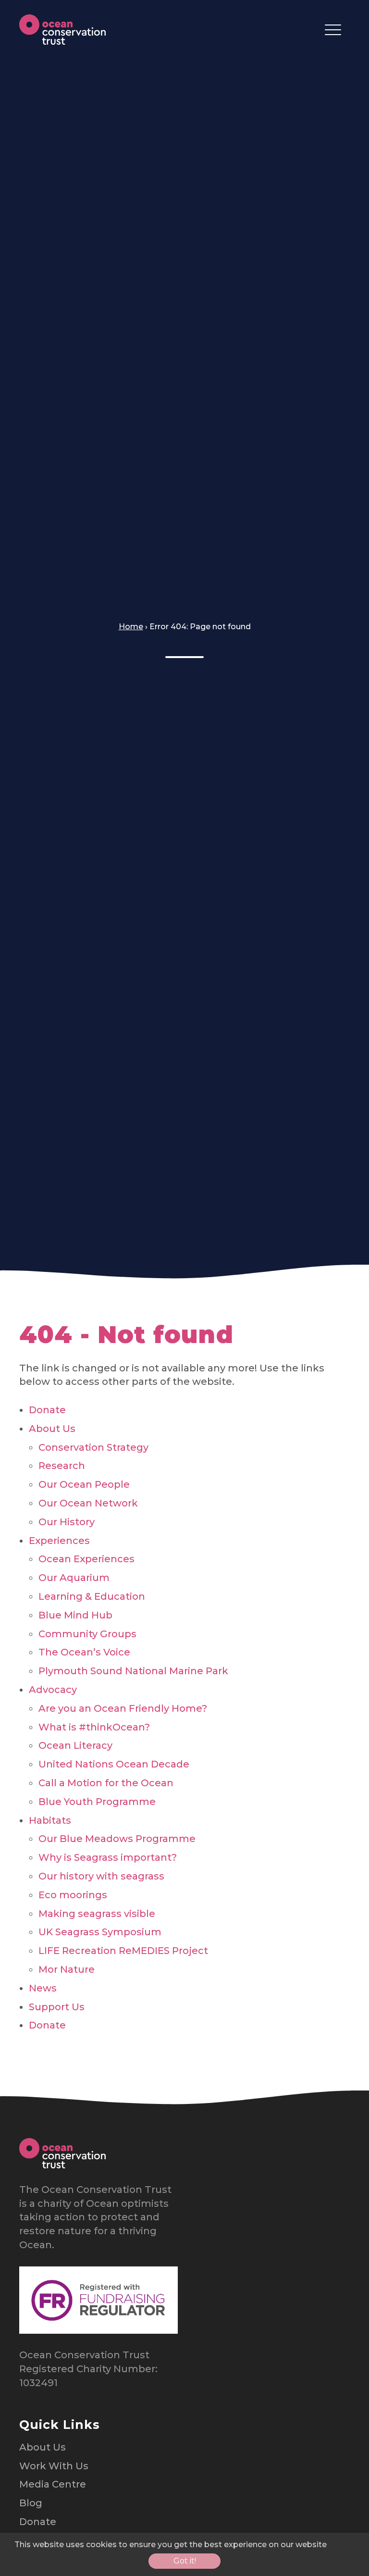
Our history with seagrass (101, 1876)
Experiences (59, 1541)
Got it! (185, 2561)
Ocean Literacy (75, 1745)
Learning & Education (92, 1596)
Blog (31, 2503)
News (43, 1988)
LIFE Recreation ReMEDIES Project (123, 1951)
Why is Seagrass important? (108, 1857)
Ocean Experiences (86, 1559)
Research (62, 1466)
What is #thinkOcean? (94, 1727)
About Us (52, 1429)
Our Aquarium (74, 1578)
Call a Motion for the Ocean (106, 1783)
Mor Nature (67, 1969)
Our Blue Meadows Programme (117, 1839)
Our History (67, 1522)
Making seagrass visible (97, 1914)
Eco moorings (73, 1895)
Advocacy (53, 1690)
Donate (47, 1410)
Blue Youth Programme (97, 1802)
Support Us (57, 2007)
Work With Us (54, 2466)
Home (131, 627)
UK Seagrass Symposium (100, 1932)
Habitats (50, 1820)
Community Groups (87, 1634)
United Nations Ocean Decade (114, 1764)
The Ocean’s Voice (84, 1652)
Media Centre (53, 2484)
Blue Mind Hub (75, 1615)
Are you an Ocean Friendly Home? (123, 1708)
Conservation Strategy (93, 1447)
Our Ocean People (84, 1484)
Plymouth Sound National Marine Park (133, 1671)
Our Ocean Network (88, 1503)
